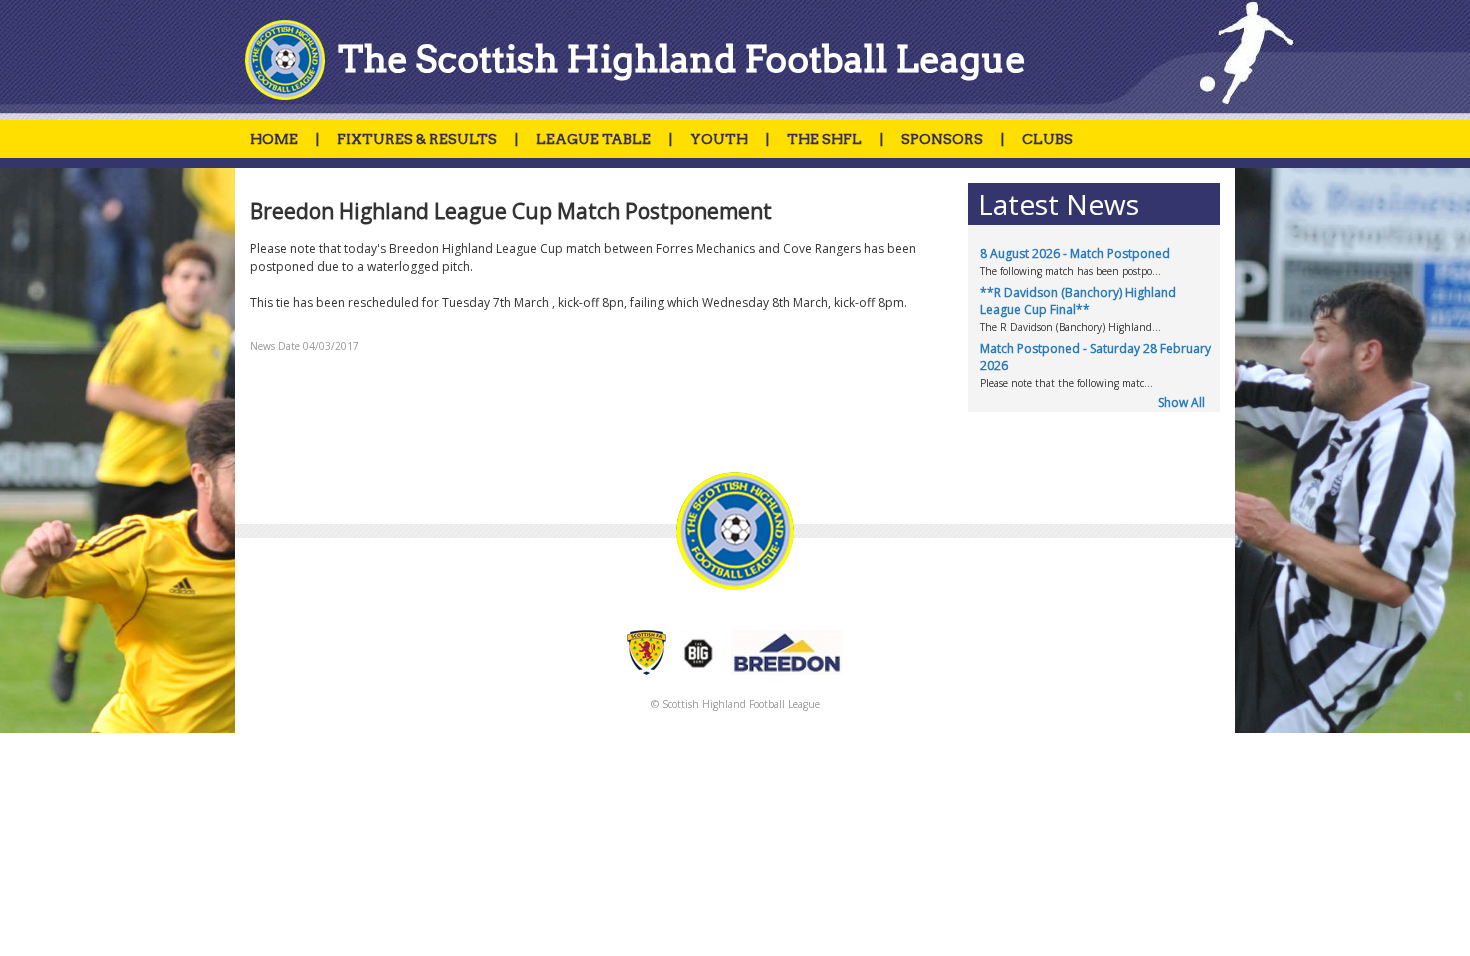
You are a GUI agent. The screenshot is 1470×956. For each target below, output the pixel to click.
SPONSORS (942, 139)
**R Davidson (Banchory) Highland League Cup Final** (1078, 301)
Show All (1181, 402)
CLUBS (1047, 139)
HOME (274, 139)
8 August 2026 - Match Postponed (1075, 253)
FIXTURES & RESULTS (417, 139)
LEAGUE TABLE (593, 139)
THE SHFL (824, 139)
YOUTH (719, 139)
